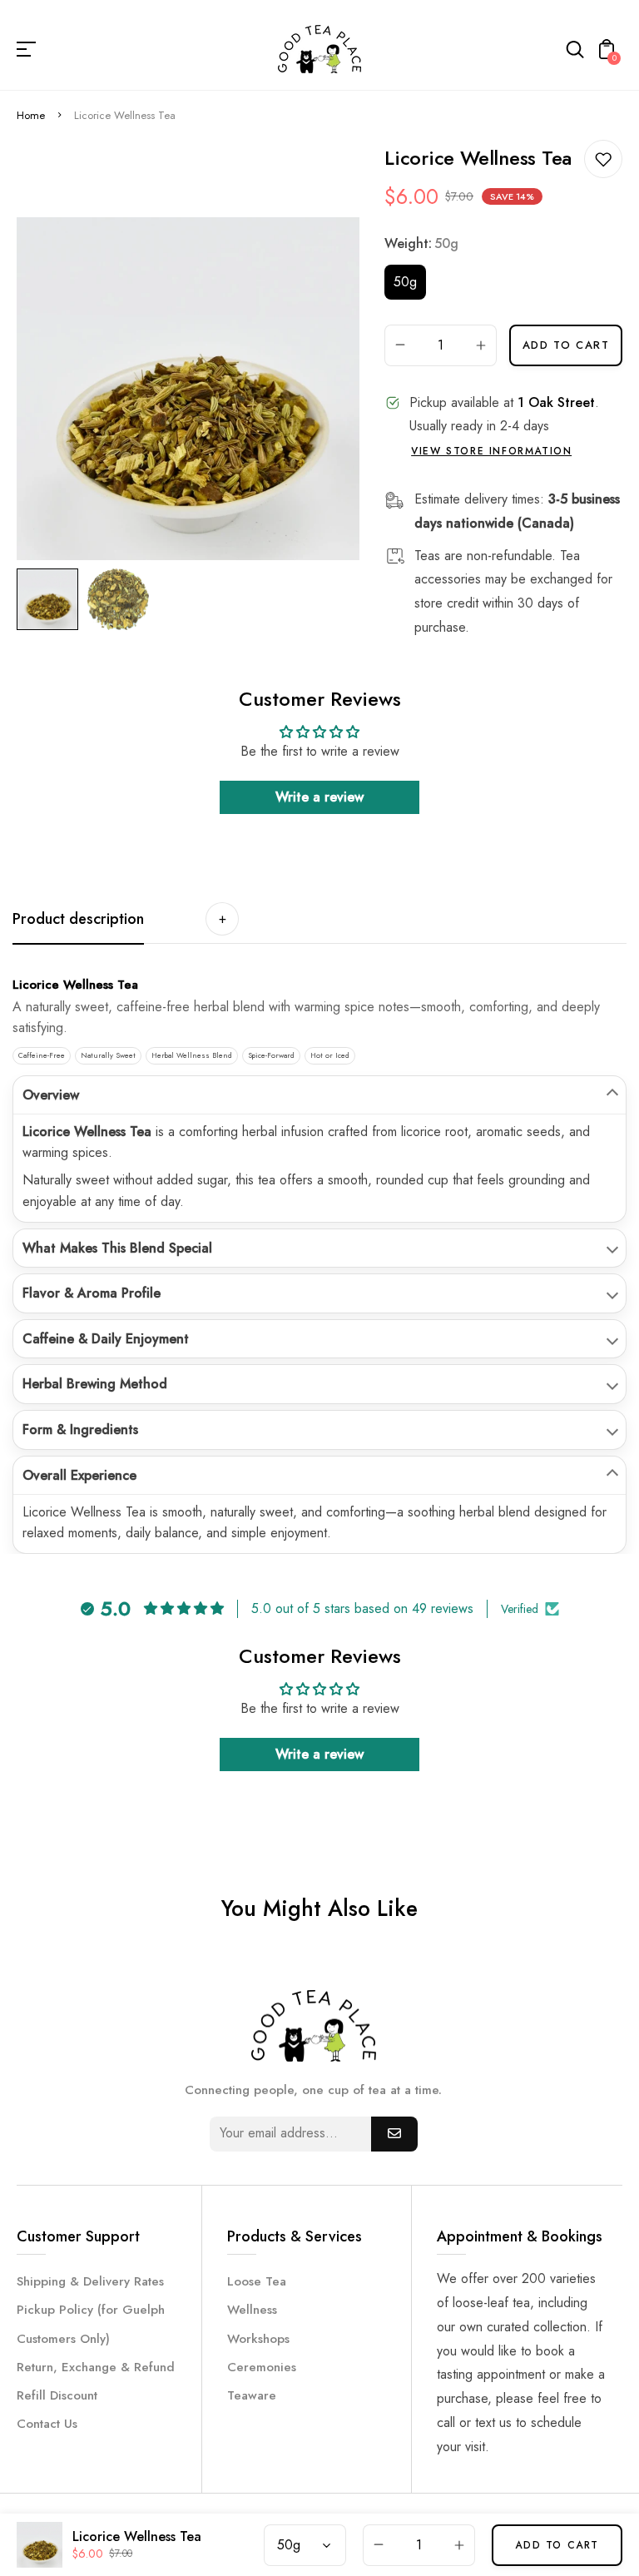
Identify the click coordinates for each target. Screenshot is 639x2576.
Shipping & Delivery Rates (90, 2281)
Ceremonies (262, 2367)
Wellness (252, 2310)
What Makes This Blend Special (117, 1248)
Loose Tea (257, 2281)
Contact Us (47, 2424)
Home (31, 115)
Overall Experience (79, 1475)
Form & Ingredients (80, 1429)
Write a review (319, 797)
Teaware (252, 2395)
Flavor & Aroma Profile (92, 1293)
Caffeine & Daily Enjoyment (106, 1339)
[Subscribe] (394, 2134)
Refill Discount (57, 2395)
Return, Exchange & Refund (96, 2367)
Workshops (258, 2339)
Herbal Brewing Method (95, 1384)
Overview (51, 1095)
